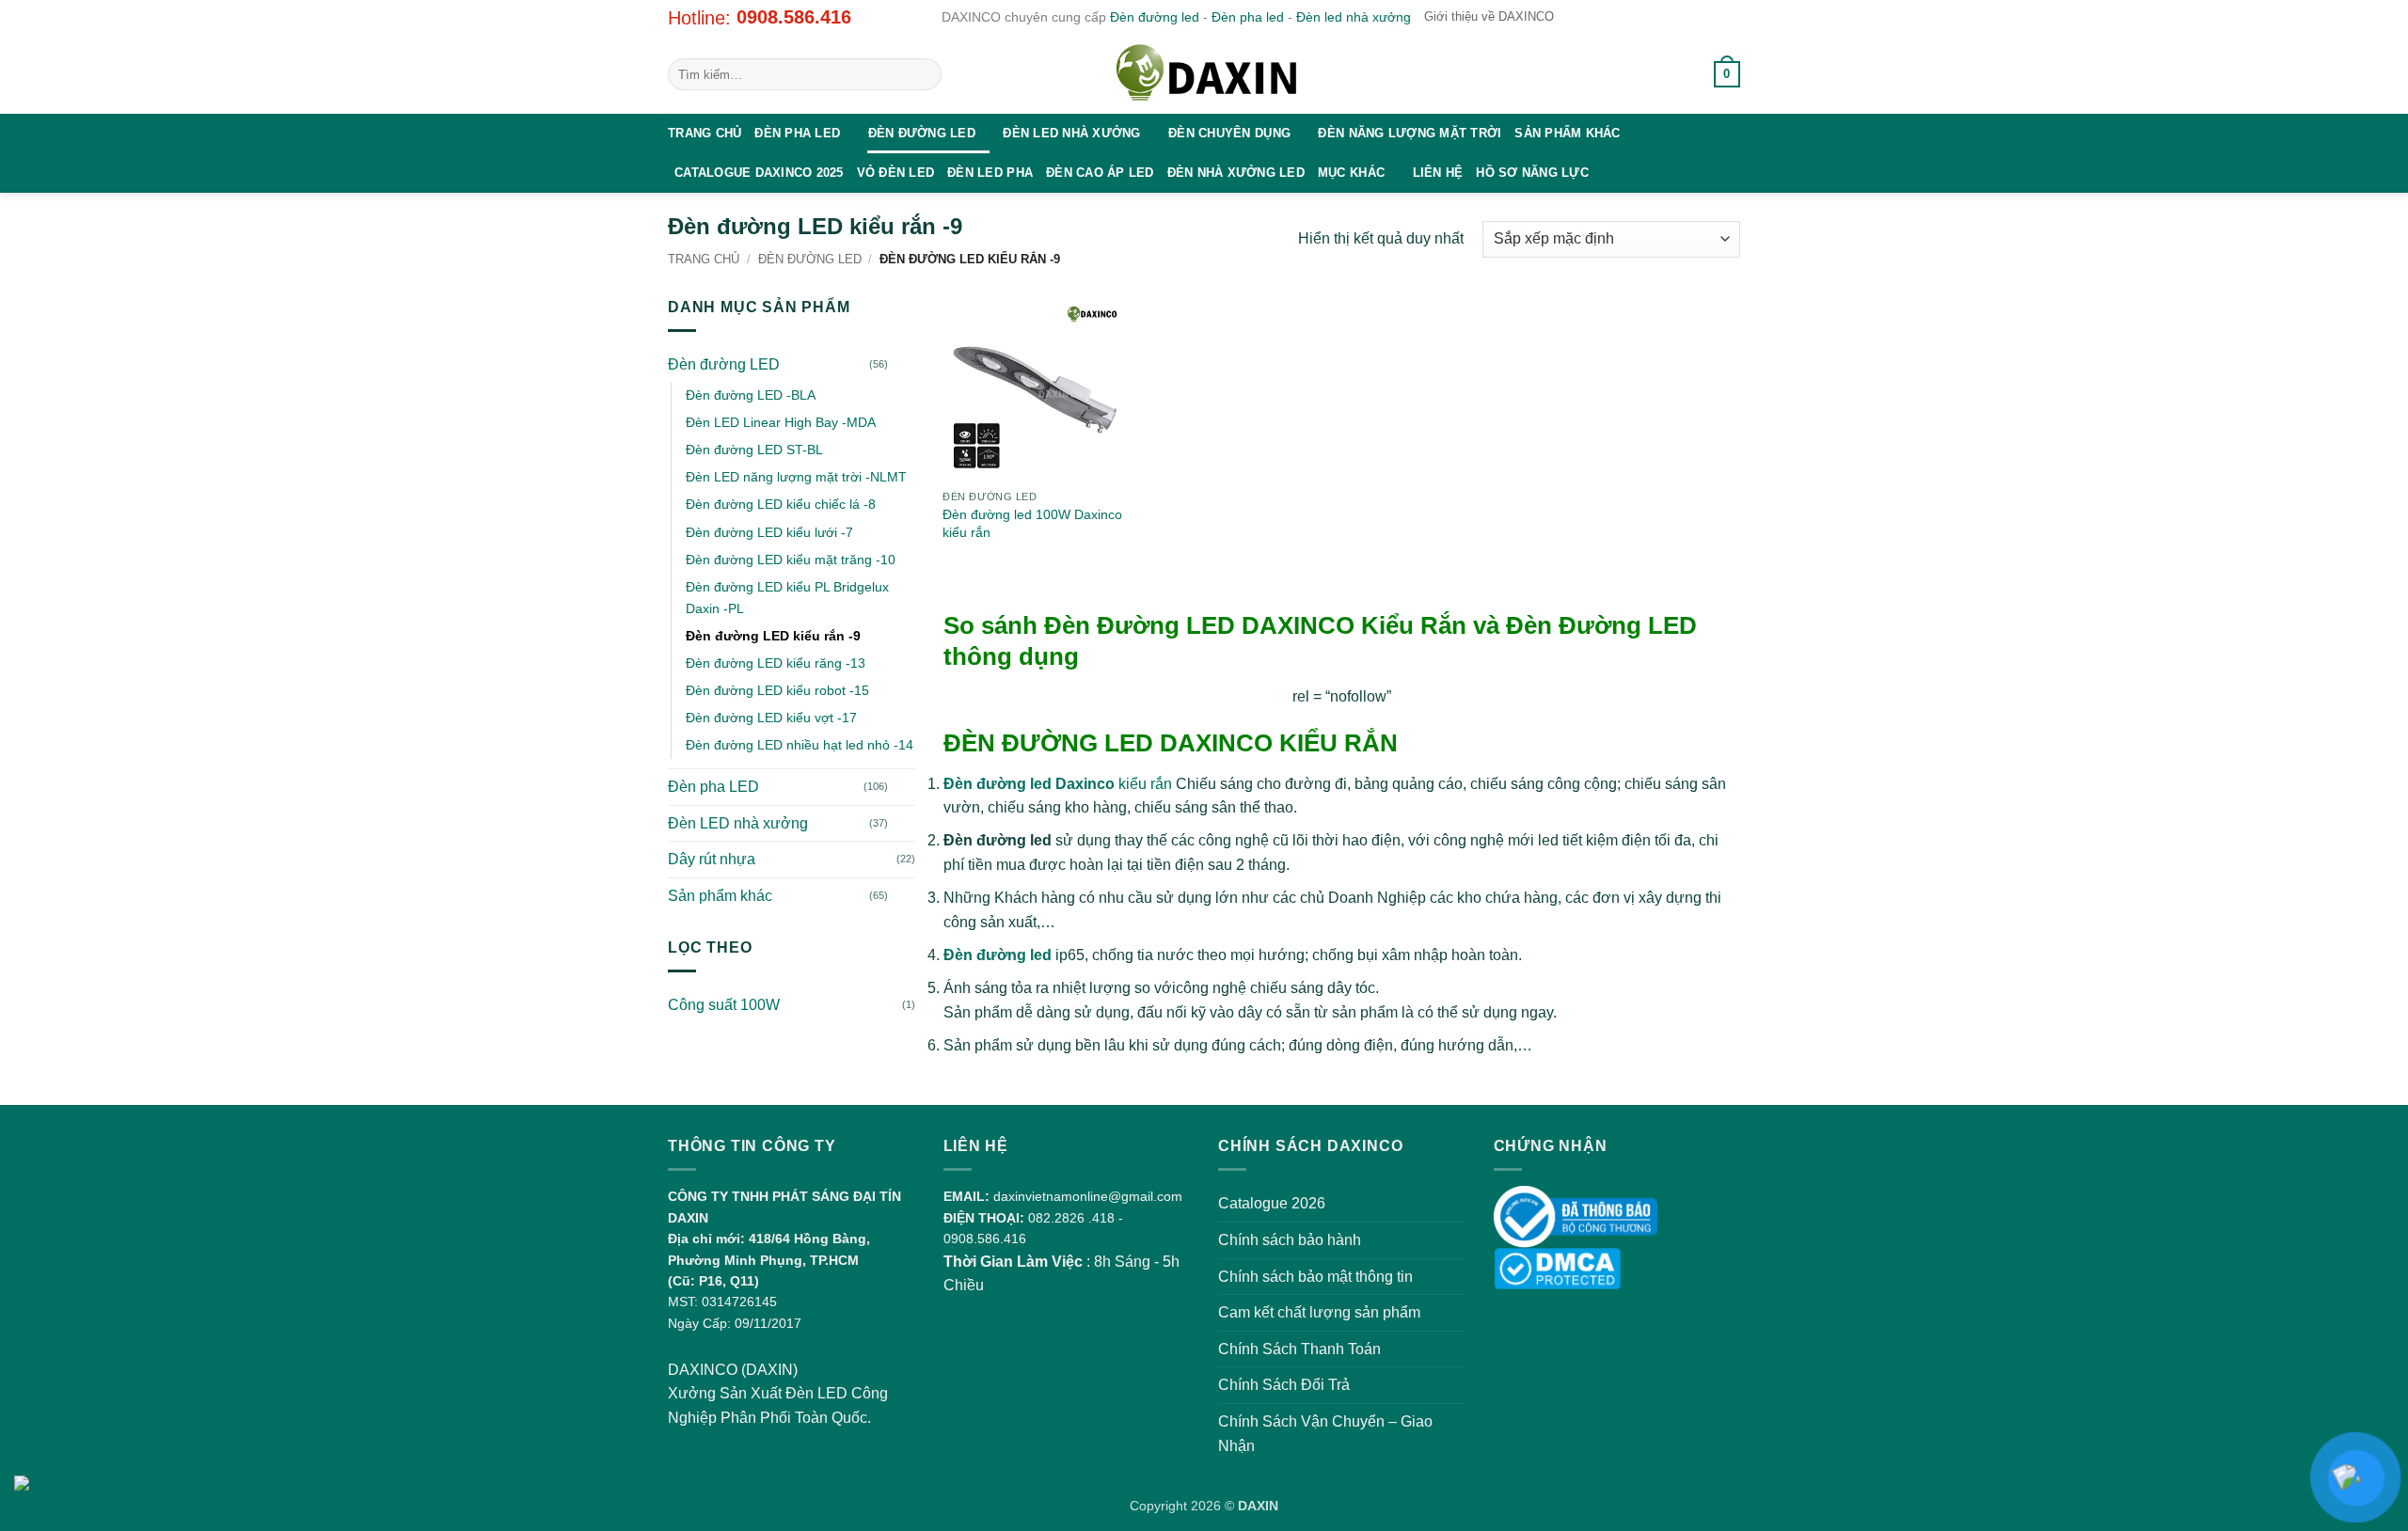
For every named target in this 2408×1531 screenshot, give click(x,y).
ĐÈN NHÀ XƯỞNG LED (1236, 173)
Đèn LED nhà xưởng (1071, 133)
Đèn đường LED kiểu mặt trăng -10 (791, 560)
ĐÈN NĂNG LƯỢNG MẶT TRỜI (1410, 133)
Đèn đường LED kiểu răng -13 (776, 663)
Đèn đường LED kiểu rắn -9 (773, 636)
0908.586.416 (794, 17)
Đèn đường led (1155, 17)
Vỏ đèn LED (896, 173)
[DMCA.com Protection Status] (1557, 1267)
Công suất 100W (724, 1005)
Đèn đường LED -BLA (751, 395)
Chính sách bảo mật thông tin (1315, 1277)
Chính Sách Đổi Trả (1284, 1385)
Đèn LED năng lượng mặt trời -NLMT (796, 477)
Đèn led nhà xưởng (1354, 17)
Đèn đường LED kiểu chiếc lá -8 (781, 504)
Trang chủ (705, 133)
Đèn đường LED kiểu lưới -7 (769, 532)
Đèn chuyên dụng (1229, 133)
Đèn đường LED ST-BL (754, 450)
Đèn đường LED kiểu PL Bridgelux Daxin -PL (787, 598)
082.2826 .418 (1071, 1218)
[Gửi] (924, 74)
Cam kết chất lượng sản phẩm (1319, 1312)
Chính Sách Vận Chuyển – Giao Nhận (1325, 1434)
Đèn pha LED (797, 133)
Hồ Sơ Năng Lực (1532, 173)
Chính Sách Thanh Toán (1299, 1349)
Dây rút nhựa (712, 859)
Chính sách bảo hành (1290, 1240)
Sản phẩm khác (1567, 133)
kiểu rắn (1058, 784)
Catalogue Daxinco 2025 (759, 173)
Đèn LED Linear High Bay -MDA (781, 422)
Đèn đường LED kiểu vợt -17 (771, 718)
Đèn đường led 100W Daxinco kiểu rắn (1032, 523)
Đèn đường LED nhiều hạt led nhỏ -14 (800, 745)
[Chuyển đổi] (904, 364)
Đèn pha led (1248, 17)
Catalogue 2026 (1272, 1203)
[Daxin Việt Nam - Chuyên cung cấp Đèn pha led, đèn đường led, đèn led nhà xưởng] (1204, 74)
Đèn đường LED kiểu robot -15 (777, 690)
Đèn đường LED (922, 133)
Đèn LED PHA (990, 173)
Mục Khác (1351, 173)
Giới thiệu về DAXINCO (1489, 16)
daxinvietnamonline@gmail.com (1088, 1196)
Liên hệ (1438, 173)
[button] (1678, 74)
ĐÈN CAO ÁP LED (1100, 173)
